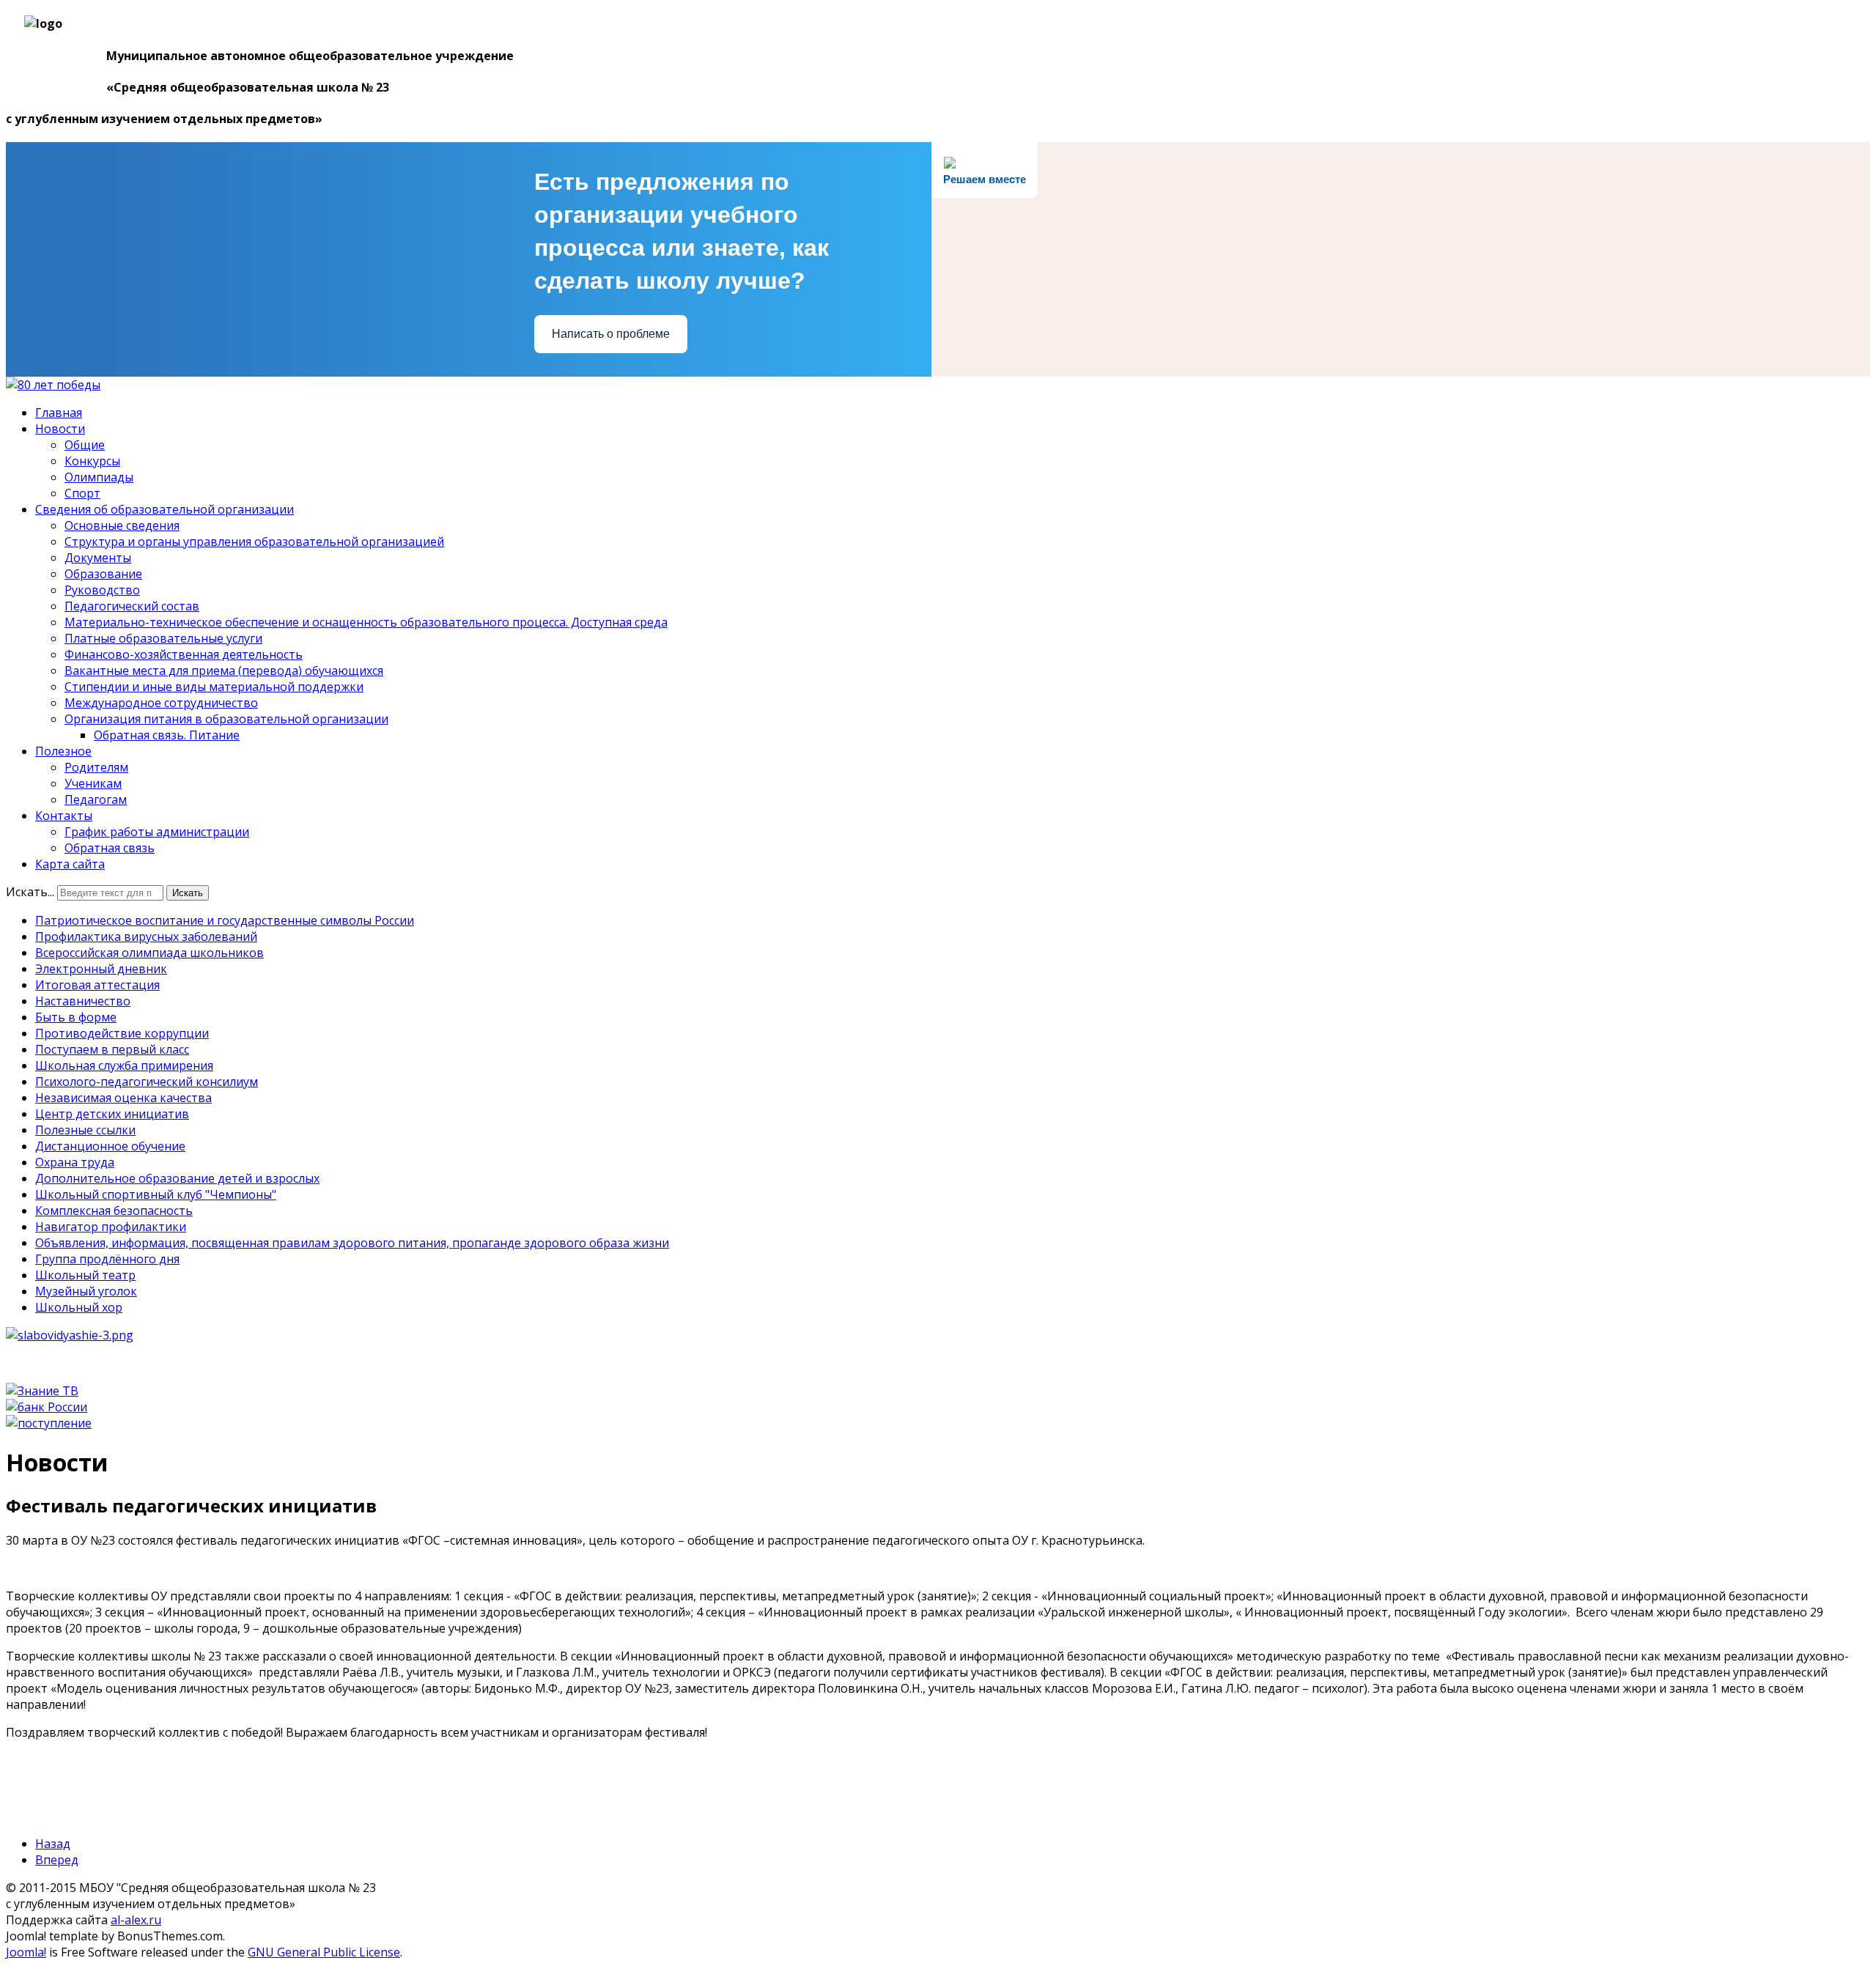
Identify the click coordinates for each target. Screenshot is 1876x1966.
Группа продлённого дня (107, 1259)
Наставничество (83, 1001)
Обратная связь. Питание (167, 735)
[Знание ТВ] (42, 1391)
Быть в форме (76, 1017)
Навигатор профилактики (111, 1227)
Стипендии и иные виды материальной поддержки (214, 687)
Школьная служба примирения (124, 1065)
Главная (59, 413)
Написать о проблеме (611, 334)
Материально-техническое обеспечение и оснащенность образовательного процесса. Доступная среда (366, 622)
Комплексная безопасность (114, 1211)
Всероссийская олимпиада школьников (149, 953)
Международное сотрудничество (161, 703)
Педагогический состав (132, 606)
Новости (60, 429)
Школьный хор (79, 1307)
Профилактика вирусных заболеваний (146, 936)
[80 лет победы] (53, 385)
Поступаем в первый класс (112, 1049)
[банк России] (47, 1407)
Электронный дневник (101, 969)
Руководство (102, 590)
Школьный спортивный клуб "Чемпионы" (156, 1194)
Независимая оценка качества (123, 1098)
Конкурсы (92, 461)
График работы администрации (157, 832)
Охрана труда (75, 1162)
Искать (188, 893)
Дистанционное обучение (110, 1146)
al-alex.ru (136, 1920)
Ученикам (93, 783)
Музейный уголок (86, 1291)
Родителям (96, 767)
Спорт (82, 493)
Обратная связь (110, 848)
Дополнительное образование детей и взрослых (177, 1178)
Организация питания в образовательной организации (226, 719)
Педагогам (96, 799)
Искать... (30, 892)
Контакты (64, 816)
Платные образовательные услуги (163, 638)
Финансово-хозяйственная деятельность (184, 654)
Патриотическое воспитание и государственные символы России (225, 920)
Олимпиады (99, 477)
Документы (98, 558)
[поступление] (49, 1423)
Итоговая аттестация (97, 985)
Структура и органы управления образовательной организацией (254, 542)
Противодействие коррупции (122, 1033)
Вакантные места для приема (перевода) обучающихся (224, 670)
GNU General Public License (324, 1952)
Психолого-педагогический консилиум (147, 1082)
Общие (85, 445)
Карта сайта (70, 864)
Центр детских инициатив (112, 1114)
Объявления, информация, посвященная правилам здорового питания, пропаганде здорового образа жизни (352, 1243)
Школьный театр (85, 1275)
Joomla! (26, 1952)
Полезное (63, 751)
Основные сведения (122, 525)
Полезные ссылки (85, 1130)
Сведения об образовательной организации (165, 509)
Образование (103, 574)
